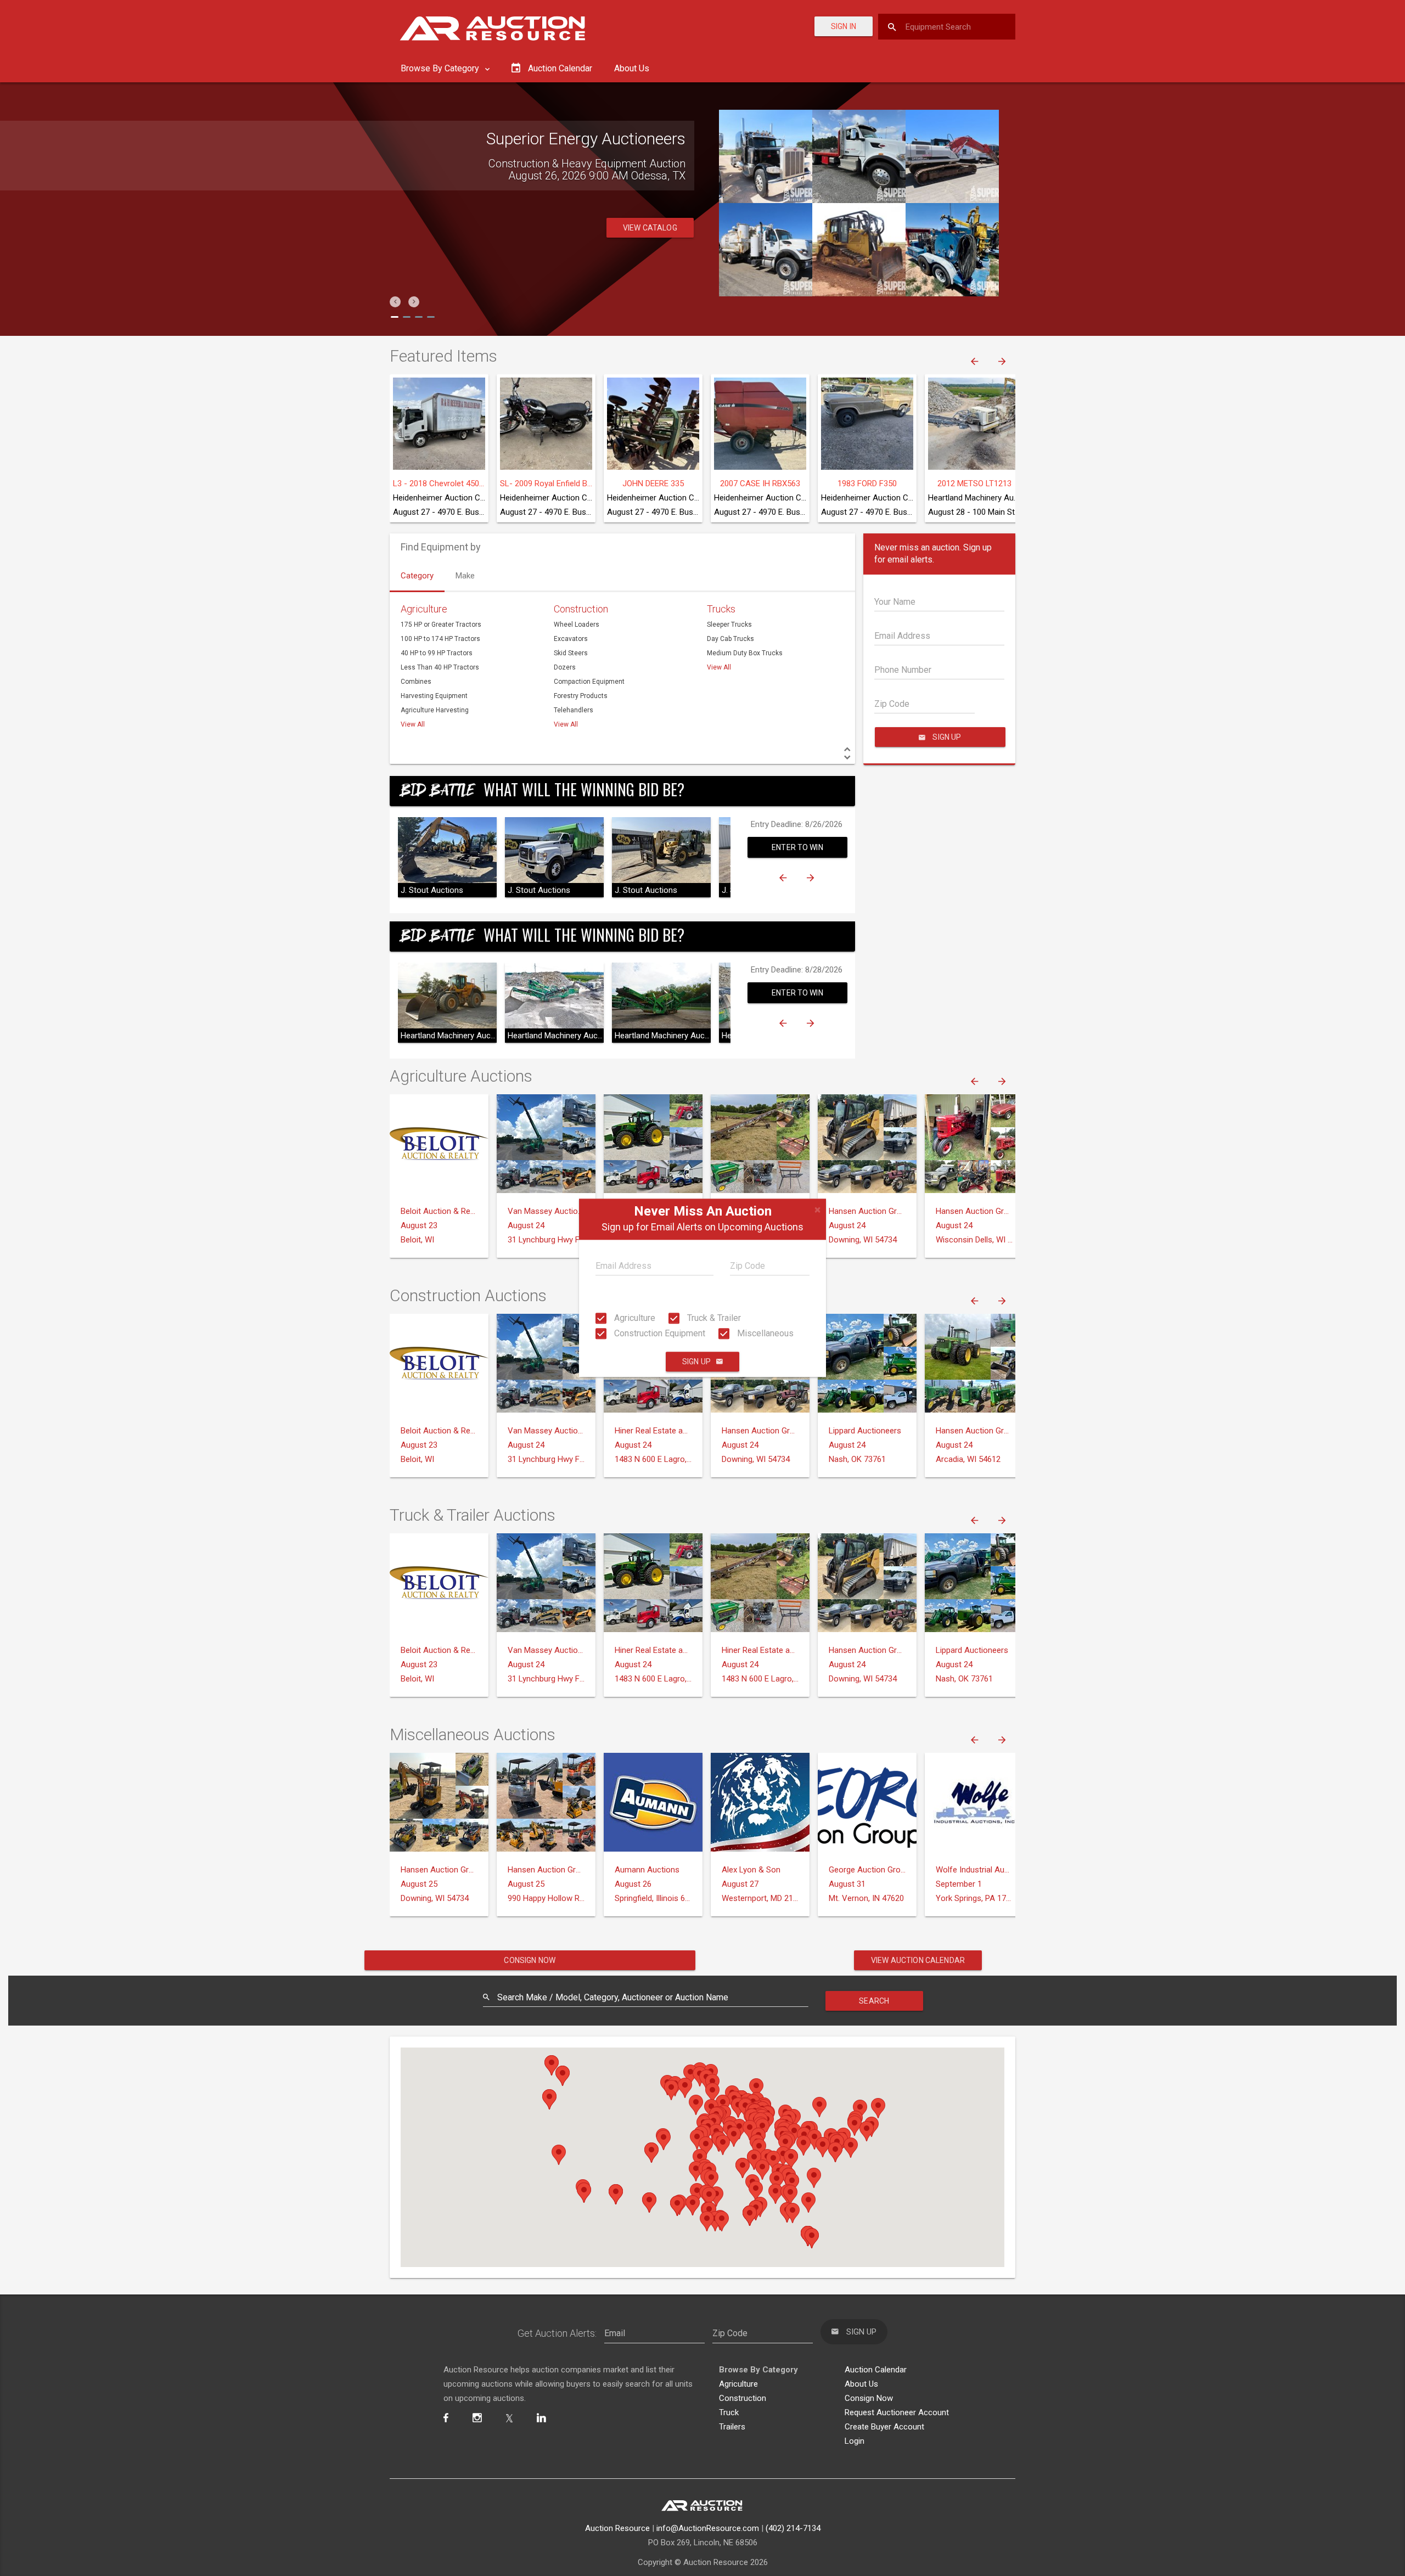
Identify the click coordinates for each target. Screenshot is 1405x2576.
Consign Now (530, 1960)
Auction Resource (617, 2528)
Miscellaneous (764, 1333)
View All (413, 724)
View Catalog (650, 228)
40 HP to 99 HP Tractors (437, 653)
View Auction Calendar (918, 1960)
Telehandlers (574, 710)
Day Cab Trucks (730, 639)
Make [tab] (465, 576)
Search (874, 2001)
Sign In (844, 26)
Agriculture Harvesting (435, 710)
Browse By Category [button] (441, 68)
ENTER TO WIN (797, 847)
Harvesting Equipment (434, 696)
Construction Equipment (659, 1333)
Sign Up (696, 1362)
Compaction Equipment (589, 682)
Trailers (732, 2427)
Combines (416, 682)
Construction (581, 609)
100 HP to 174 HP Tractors (440, 639)
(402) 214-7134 (793, 2528)
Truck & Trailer (713, 1318)
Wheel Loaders (577, 625)
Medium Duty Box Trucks (745, 653)
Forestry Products (581, 696)
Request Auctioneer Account (897, 2412)
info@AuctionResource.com (708, 2528)
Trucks (721, 609)
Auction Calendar (876, 2370)
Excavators (571, 639)
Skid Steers (571, 653)
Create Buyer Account (884, 2427)
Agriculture (634, 1318)
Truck (729, 2412)
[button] (395, 302)
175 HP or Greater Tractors (441, 625)
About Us (632, 68)
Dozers (565, 667)
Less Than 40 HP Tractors (440, 667)
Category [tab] (417, 576)
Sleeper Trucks (729, 625)
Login (855, 2441)
